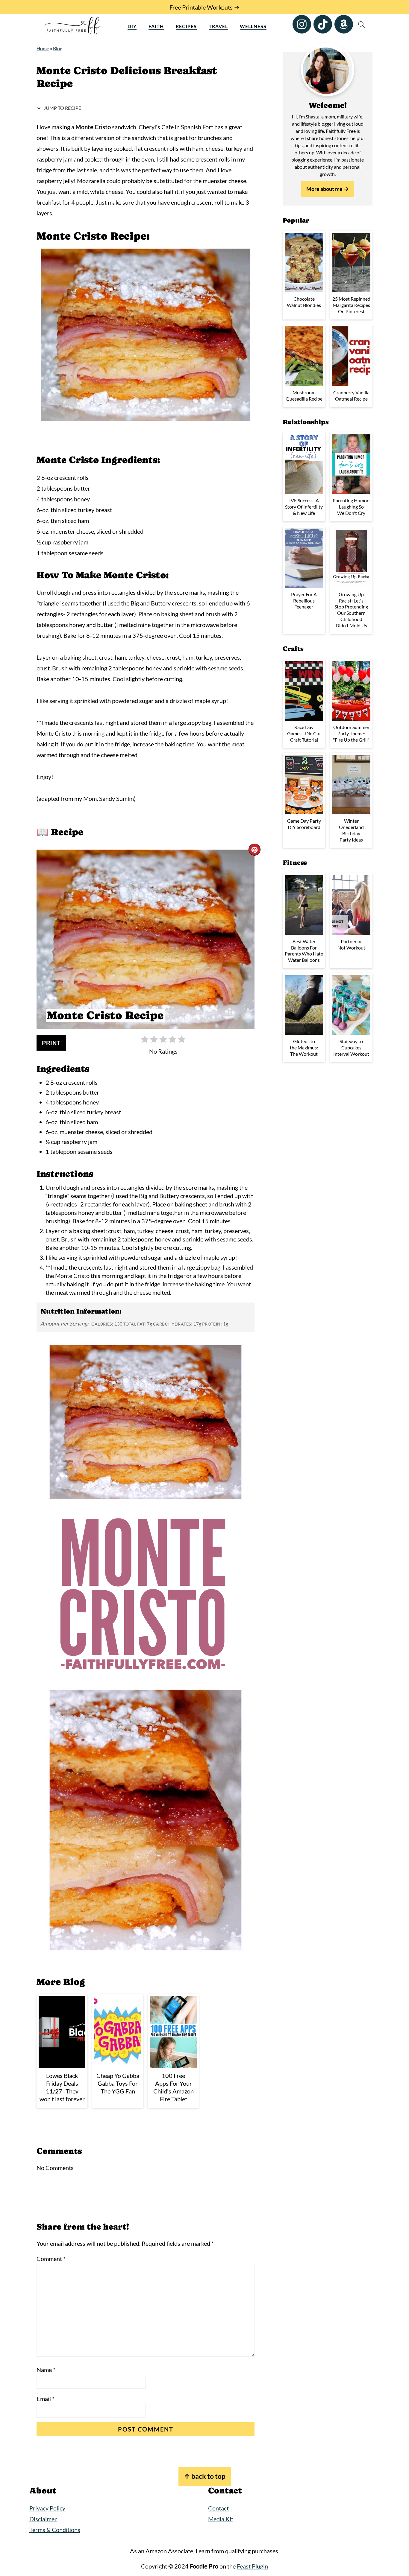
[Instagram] (302, 24)
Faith (156, 26)
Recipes (186, 26)
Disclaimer (43, 2519)
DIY (132, 26)
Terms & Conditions (55, 2530)
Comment (51, 2259)
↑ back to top (205, 2476)
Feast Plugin (252, 2566)
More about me (324, 189)
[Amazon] (344, 24)
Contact (218, 2508)
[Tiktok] (323, 24)
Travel (218, 26)
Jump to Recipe (62, 108)
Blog (58, 48)
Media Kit (221, 2519)
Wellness (253, 26)
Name (46, 2370)
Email (46, 2399)
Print (51, 1043)
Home (43, 48)
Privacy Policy (47, 2508)
